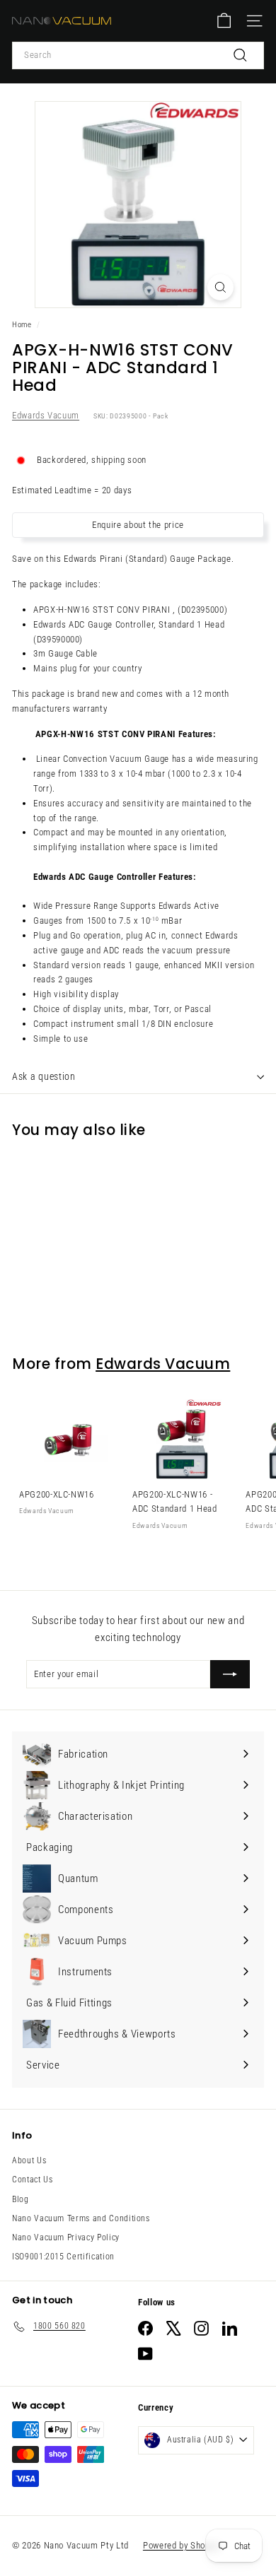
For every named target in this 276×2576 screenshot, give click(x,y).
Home (22, 325)
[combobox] (138, 55)
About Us (29, 2160)
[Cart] (224, 21)
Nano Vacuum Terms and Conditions (81, 2218)
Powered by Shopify (182, 2545)
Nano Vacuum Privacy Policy (66, 2237)
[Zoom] (220, 287)
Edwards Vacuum (46, 415)
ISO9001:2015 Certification (63, 2257)
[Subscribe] (230, 1674)
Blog (21, 2199)
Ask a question (44, 1076)
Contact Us (33, 2180)
